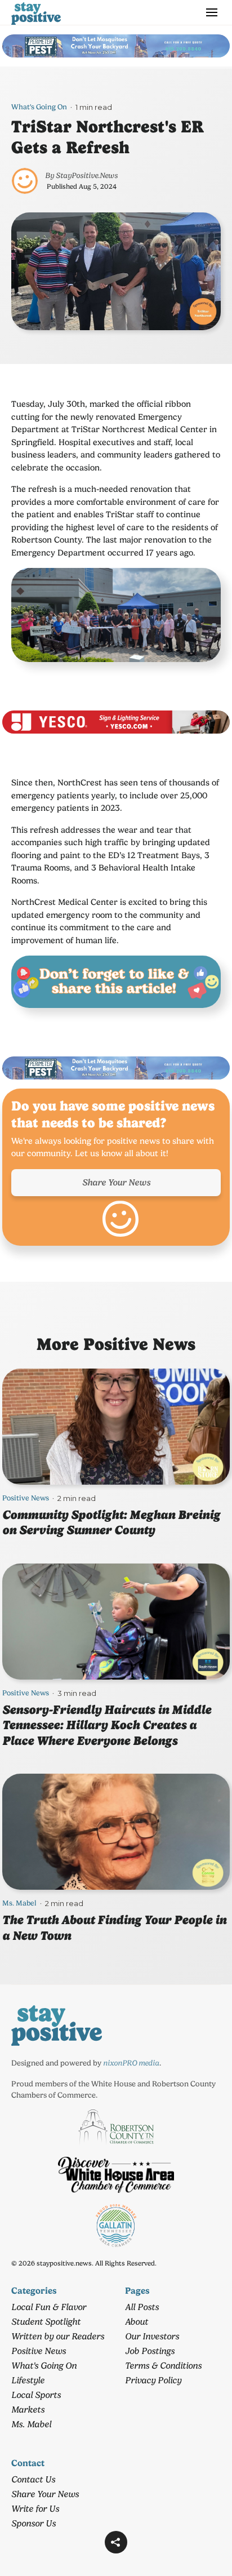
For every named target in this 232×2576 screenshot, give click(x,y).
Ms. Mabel (19, 1903)
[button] (116, 2542)
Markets (28, 2410)
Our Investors (152, 2336)
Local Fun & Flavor (49, 2307)
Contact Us (33, 2479)
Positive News (26, 1498)
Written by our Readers (58, 2336)
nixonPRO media (131, 2063)
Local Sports (36, 2395)
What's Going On (39, 107)
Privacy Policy (153, 2380)
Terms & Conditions (163, 2366)
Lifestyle (28, 2380)
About (137, 2322)
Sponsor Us (34, 2523)
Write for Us (35, 2509)
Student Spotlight (46, 2322)
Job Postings (150, 2351)
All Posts (142, 2307)
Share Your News (116, 1182)
